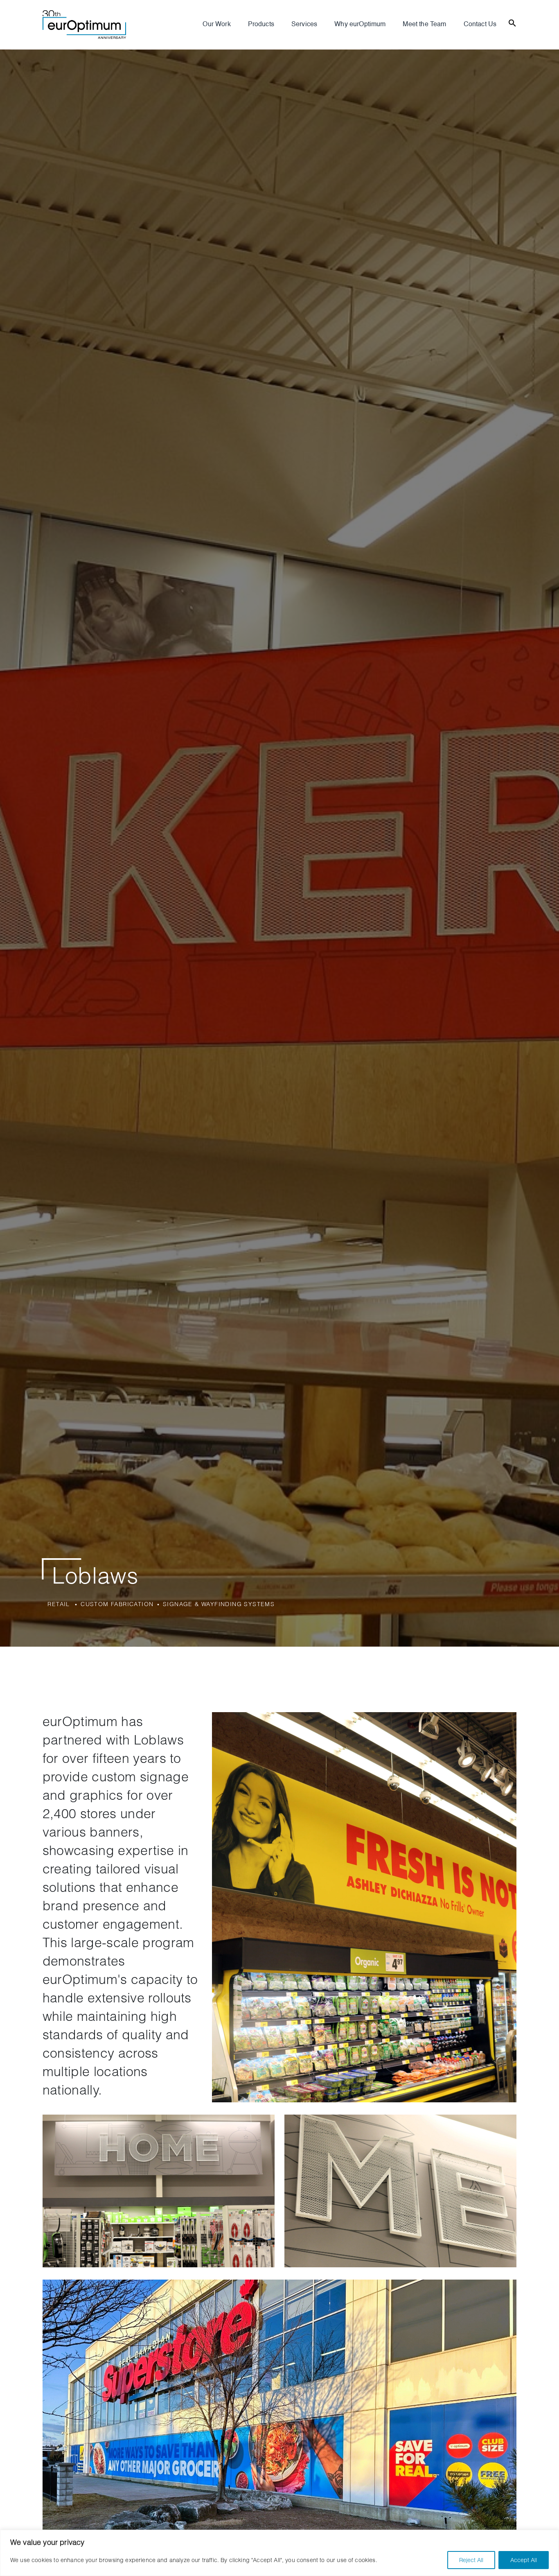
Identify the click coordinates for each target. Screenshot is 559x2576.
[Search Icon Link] (512, 22)
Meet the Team (424, 25)
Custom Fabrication (117, 1604)
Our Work (216, 25)
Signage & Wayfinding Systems (219, 1604)
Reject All (471, 2560)
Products (261, 25)
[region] (279, 2553)
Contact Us (480, 25)
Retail (59, 1604)
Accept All (524, 2560)
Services (304, 25)
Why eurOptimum (360, 25)
